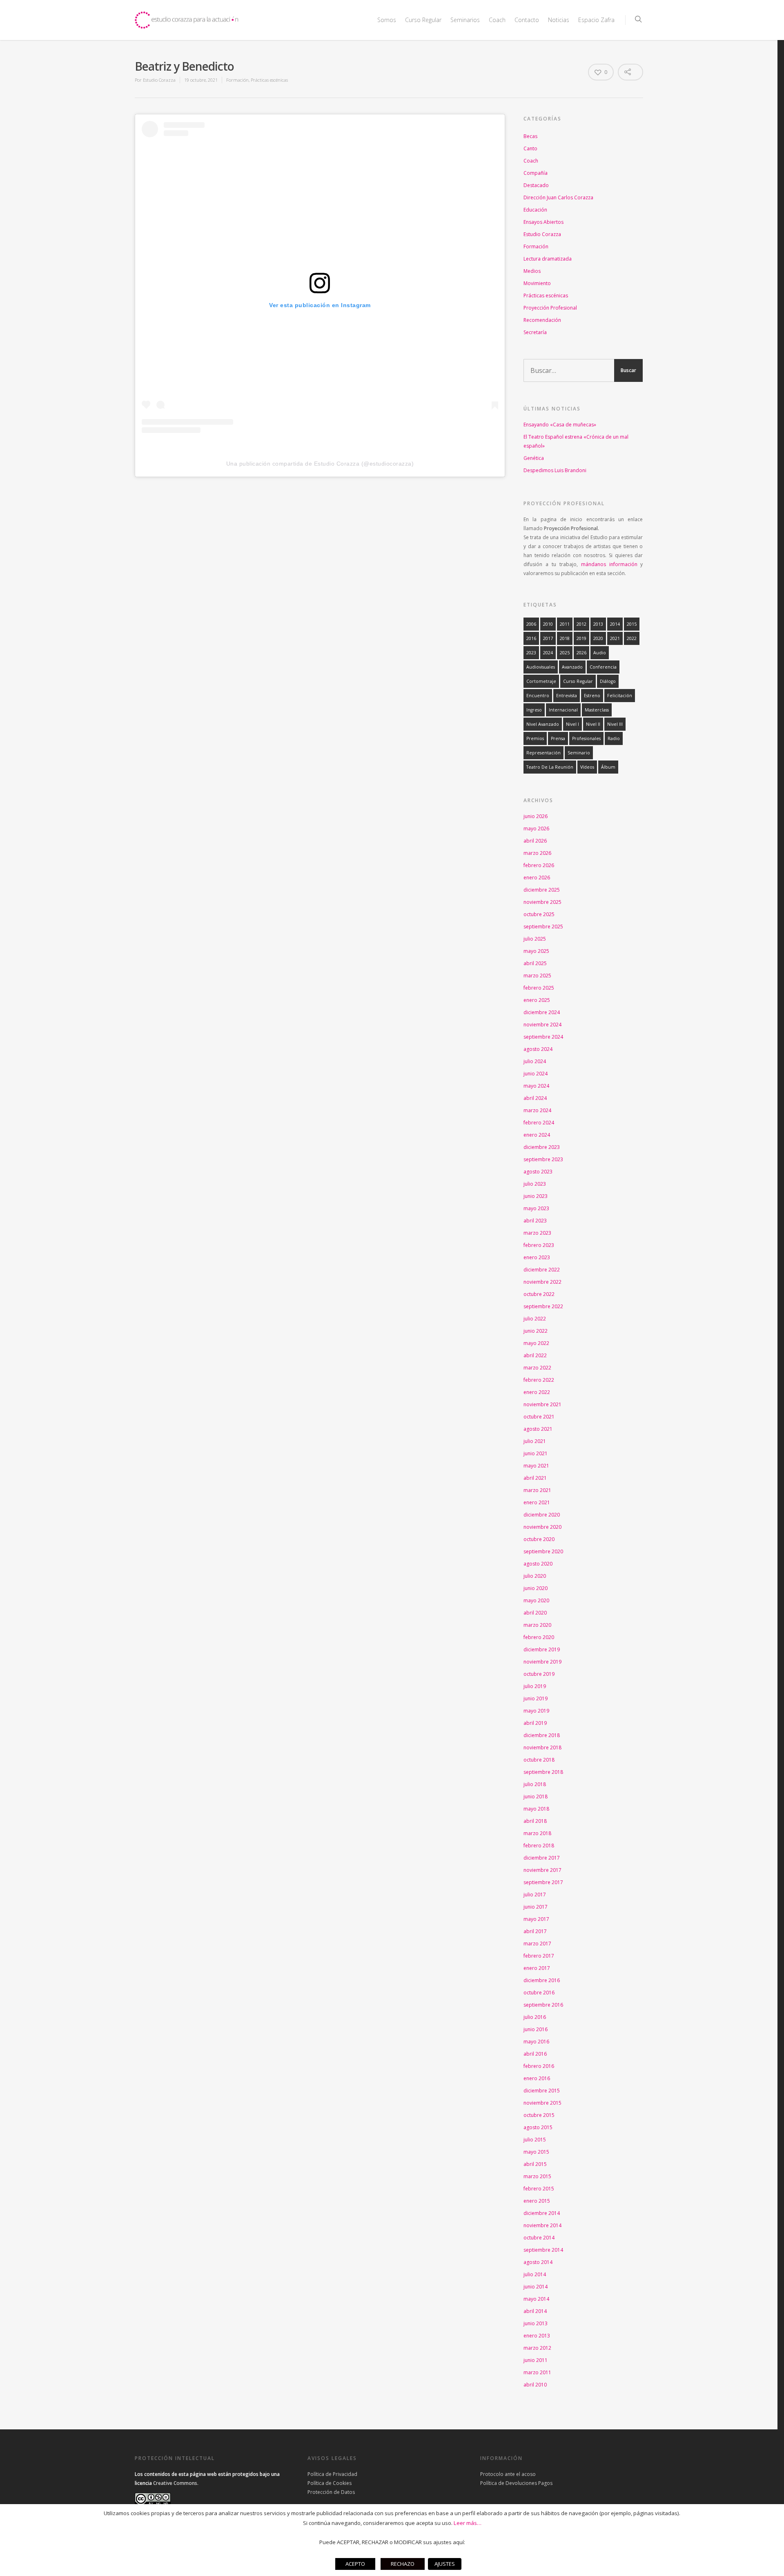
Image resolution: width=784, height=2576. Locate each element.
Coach (497, 20)
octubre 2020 (539, 1539)
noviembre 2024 (542, 1025)
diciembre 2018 (542, 1735)
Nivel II (593, 724)
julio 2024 (535, 1061)
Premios (535, 738)
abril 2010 (535, 2385)
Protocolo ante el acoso (508, 2474)
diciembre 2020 (542, 1515)
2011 (565, 624)
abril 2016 (535, 2054)
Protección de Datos (331, 2492)
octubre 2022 (539, 1294)
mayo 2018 (536, 1809)
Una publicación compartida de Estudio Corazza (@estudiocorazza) (320, 464)
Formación (237, 80)
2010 (548, 624)
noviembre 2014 (542, 2225)
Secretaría (535, 332)
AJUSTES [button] (445, 2564)
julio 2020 (535, 1576)
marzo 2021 (537, 1490)
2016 (531, 638)
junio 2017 (536, 1907)
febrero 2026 (539, 865)
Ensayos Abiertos (543, 222)
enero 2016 (537, 2078)
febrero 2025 (539, 988)
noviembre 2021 (542, 1404)
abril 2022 (535, 1355)
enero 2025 (537, 1000)
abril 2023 (535, 1221)
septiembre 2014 (543, 2250)
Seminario (579, 753)
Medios (532, 271)
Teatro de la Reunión (550, 767)
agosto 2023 (538, 1172)
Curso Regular (578, 681)
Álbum (608, 767)
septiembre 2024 (543, 1037)
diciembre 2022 (542, 1270)
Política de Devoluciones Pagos (516, 2483)
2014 (615, 624)
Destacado (536, 185)
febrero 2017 (539, 1956)
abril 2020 (535, 1613)
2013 (598, 624)
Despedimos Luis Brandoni (555, 470)
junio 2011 (536, 2360)
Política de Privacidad (332, 2474)
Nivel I (572, 724)
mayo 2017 (536, 1919)
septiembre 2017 (543, 1882)
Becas (530, 136)
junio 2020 (536, 1588)
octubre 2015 (539, 2115)
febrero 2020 (539, 1637)
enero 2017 (537, 1968)
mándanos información (609, 564)
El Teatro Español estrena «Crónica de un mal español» (576, 441)
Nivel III (615, 724)
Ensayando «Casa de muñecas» (560, 425)
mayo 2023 (536, 1208)
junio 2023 (536, 1196)
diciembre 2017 (542, 1858)
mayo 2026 (536, 829)
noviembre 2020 (542, 1527)
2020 (598, 638)
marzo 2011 (537, 2372)
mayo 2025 (536, 951)
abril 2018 (535, 1821)
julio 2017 (535, 1895)
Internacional (563, 710)
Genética (534, 458)
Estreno (592, 696)
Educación (535, 210)
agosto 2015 (538, 2127)
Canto (530, 148)
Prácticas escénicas (269, 80)
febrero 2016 (539, 2066)
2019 (581, 638)
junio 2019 (536, 1698)
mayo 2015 (536, 2152)
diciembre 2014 (542, 2213)
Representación (543, 753)
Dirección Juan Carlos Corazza (558, 197)
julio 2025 (535, 939)
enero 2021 (537, 1502)
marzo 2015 (537, 2176)
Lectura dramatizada (548, 259)
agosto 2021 (538, 1429)
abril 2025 (535, 963)
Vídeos (587, 767)
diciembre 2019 (542, 1649)
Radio (614, 738)
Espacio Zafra (596, 20)
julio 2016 (535, 2017)
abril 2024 (535, 1098)
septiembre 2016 (543, 2005)
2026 (581, 653)
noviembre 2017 (542, 1870)
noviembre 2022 (542, 1282)
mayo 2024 (536, 1086)
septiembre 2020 (543, 1551)
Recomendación (542, 320)
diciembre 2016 (542, 1980)
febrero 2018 (539, 1846)
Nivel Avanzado (543, 724)
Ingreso (534, 710)
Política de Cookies (330, 2483)
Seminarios (465, 20)
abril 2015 (535, 2164)
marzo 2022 (537, 1368)
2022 (632, 638)
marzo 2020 (537, 1625)
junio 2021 (536, 1453)
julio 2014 (535, 2274)
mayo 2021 (536, 1466)
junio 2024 (536, 1074)
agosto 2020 (538, 1564)
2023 (531, 653)
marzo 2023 (537, 1233)
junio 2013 (536, 2323)
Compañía (536, 173)
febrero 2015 (539, 2189)
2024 (548, 653)
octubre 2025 (539, 914)
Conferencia (603, 667)
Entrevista (567, 696)
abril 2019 (535, 1723)
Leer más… (468, 2523)
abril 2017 (535, 1931)
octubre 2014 (539, 2238)
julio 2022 (535, 1319)
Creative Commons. (176, 2483)
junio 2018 (536, 1797)
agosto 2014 (538, 2262)
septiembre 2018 (543, 1772)
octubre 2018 (539, 1760)
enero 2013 (537, 2336)
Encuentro (538, 696)
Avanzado (572, 667)
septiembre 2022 (543, 1306)
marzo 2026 (537, 853)
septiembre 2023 (543, 1159)
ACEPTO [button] (355, 2564)
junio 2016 (536, 2029)
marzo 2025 (537, 976)
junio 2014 (536, 2287)
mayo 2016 (536, 2042)
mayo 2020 (536, 1600)
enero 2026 (537, 878)
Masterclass (597, 710)
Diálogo (608, 681)
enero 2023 (537, 1257)
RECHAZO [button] (403, 2564)
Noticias (559, 20)
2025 (565, 653)
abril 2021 (535, 1478)
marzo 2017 (537, 1944)
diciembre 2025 (542, 890)
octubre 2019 (539, 1674)
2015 (632, 624)
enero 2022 (537, 1392)
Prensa (558, 738)
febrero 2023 (539, 1245)
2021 (615, 638)
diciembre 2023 (542, 1147)
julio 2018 (535, 1784)
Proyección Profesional (550, 308)
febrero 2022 (539, 1380)
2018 (565, 638)
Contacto (527, 20)
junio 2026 (536, 816)
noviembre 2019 (542, 1662)
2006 (531, 624)
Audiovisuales (541, 667)
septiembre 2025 (543, 927)
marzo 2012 (537, 2348)
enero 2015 (537, 2201)
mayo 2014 (536, 2299)
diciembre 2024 (542, 1012)
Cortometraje (541, 681)
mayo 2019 (536, 1711)
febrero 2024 (539, 1123)
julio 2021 (535, 1441)
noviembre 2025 (542, 902)
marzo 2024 (537, 1110)
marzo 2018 (537, 1833)
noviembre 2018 (542, 1747)
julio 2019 (535, 1686)
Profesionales (586, 738)
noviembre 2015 (542, 2103)
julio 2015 (535, 2140)
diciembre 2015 (542, 2091)
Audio (600, 653)
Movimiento (537, 283)
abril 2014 (535, 2311)
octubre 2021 (539, 1417)
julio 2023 (535, 1184)
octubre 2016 (539, 1993)
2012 (581, 624)
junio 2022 (536, 1331)
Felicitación (620, 696)
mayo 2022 (536, 1343)
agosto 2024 (538, 1049)
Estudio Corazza (159, 80)
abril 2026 (535, 841)
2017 (548, 638)
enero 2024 (537, 1135)
